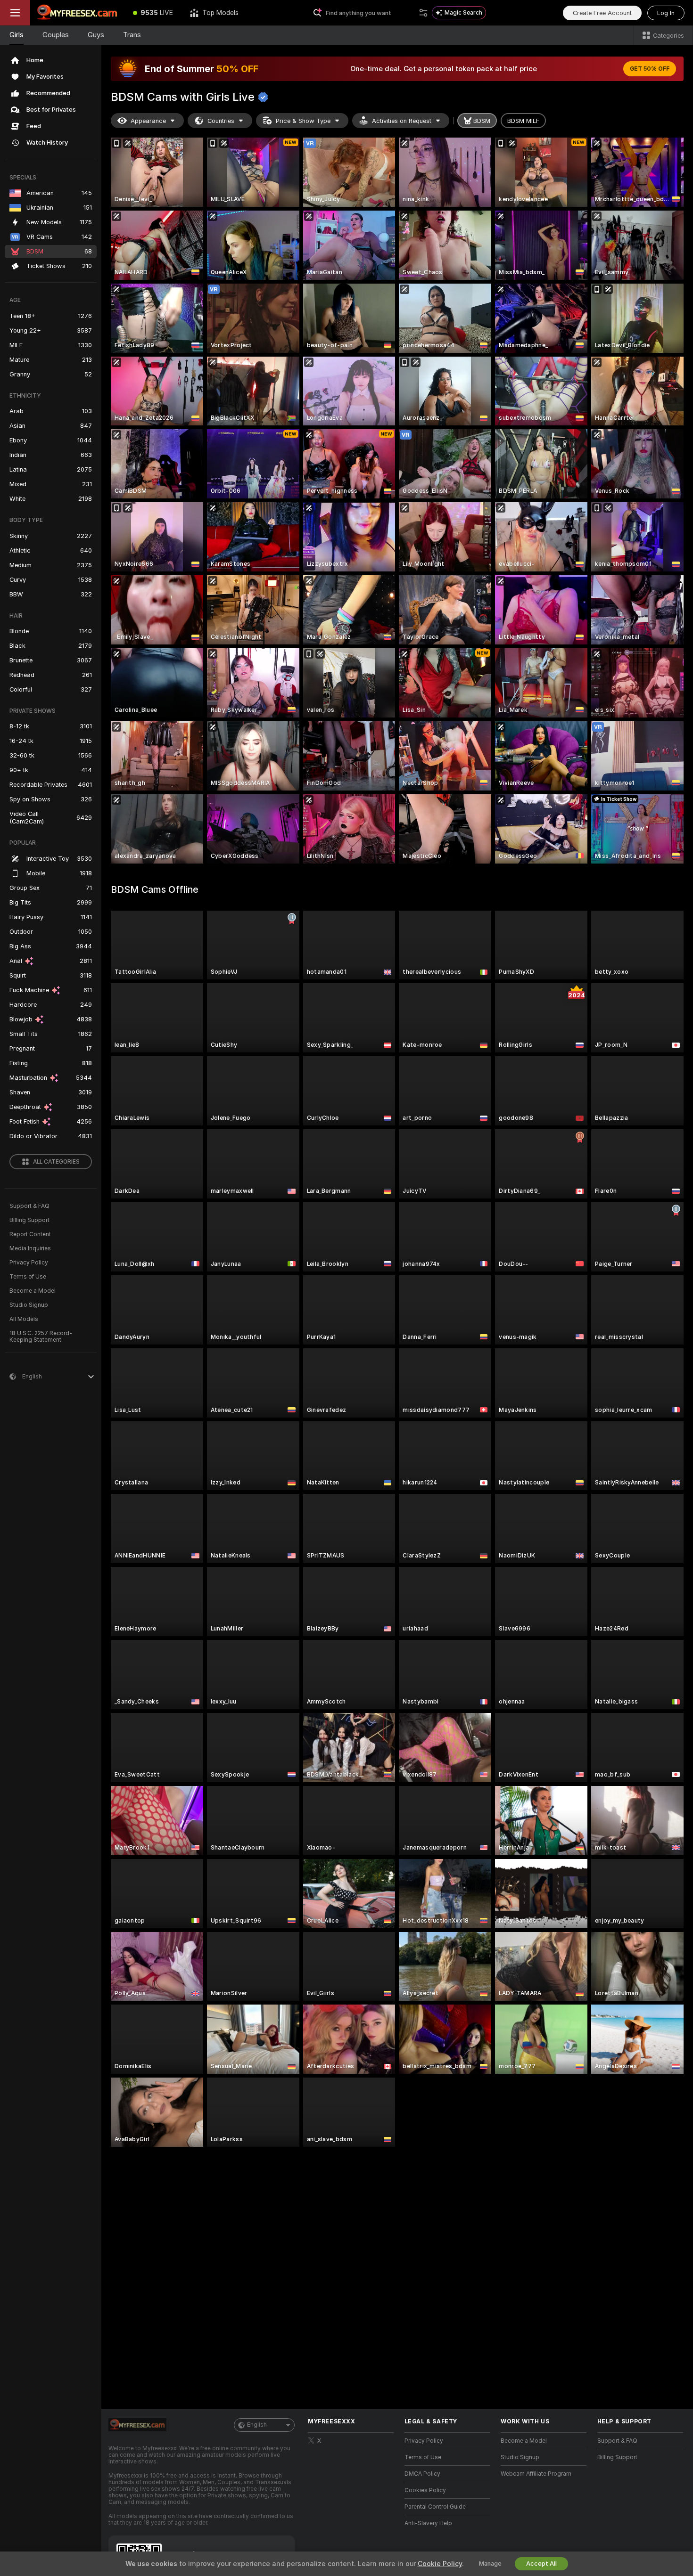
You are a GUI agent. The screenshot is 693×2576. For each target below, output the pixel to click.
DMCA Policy (422, 2474)
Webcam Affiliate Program (536, 2474)
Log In (666, 13)
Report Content (30, 1234)
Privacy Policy (29, 1263)
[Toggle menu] (15, 13)
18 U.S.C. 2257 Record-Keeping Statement (41, 1337)
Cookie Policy (440, 2564)
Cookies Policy (425, 2490)
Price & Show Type (303, 121)
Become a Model (33, 1291)
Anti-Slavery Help (428, 2523)
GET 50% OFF (650, 69)
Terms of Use (28, 1277)
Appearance (148, 121)
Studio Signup (29, 1305)
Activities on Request (402, 121)
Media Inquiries (30, 1248)
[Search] (423, 13)
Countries (221, 121)
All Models (24, 1319)
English (257, 2425)
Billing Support (29, 1220)
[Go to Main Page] (77, 13)
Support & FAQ (29, 1206)
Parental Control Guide (435, 2507)
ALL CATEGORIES (56, 1162)
